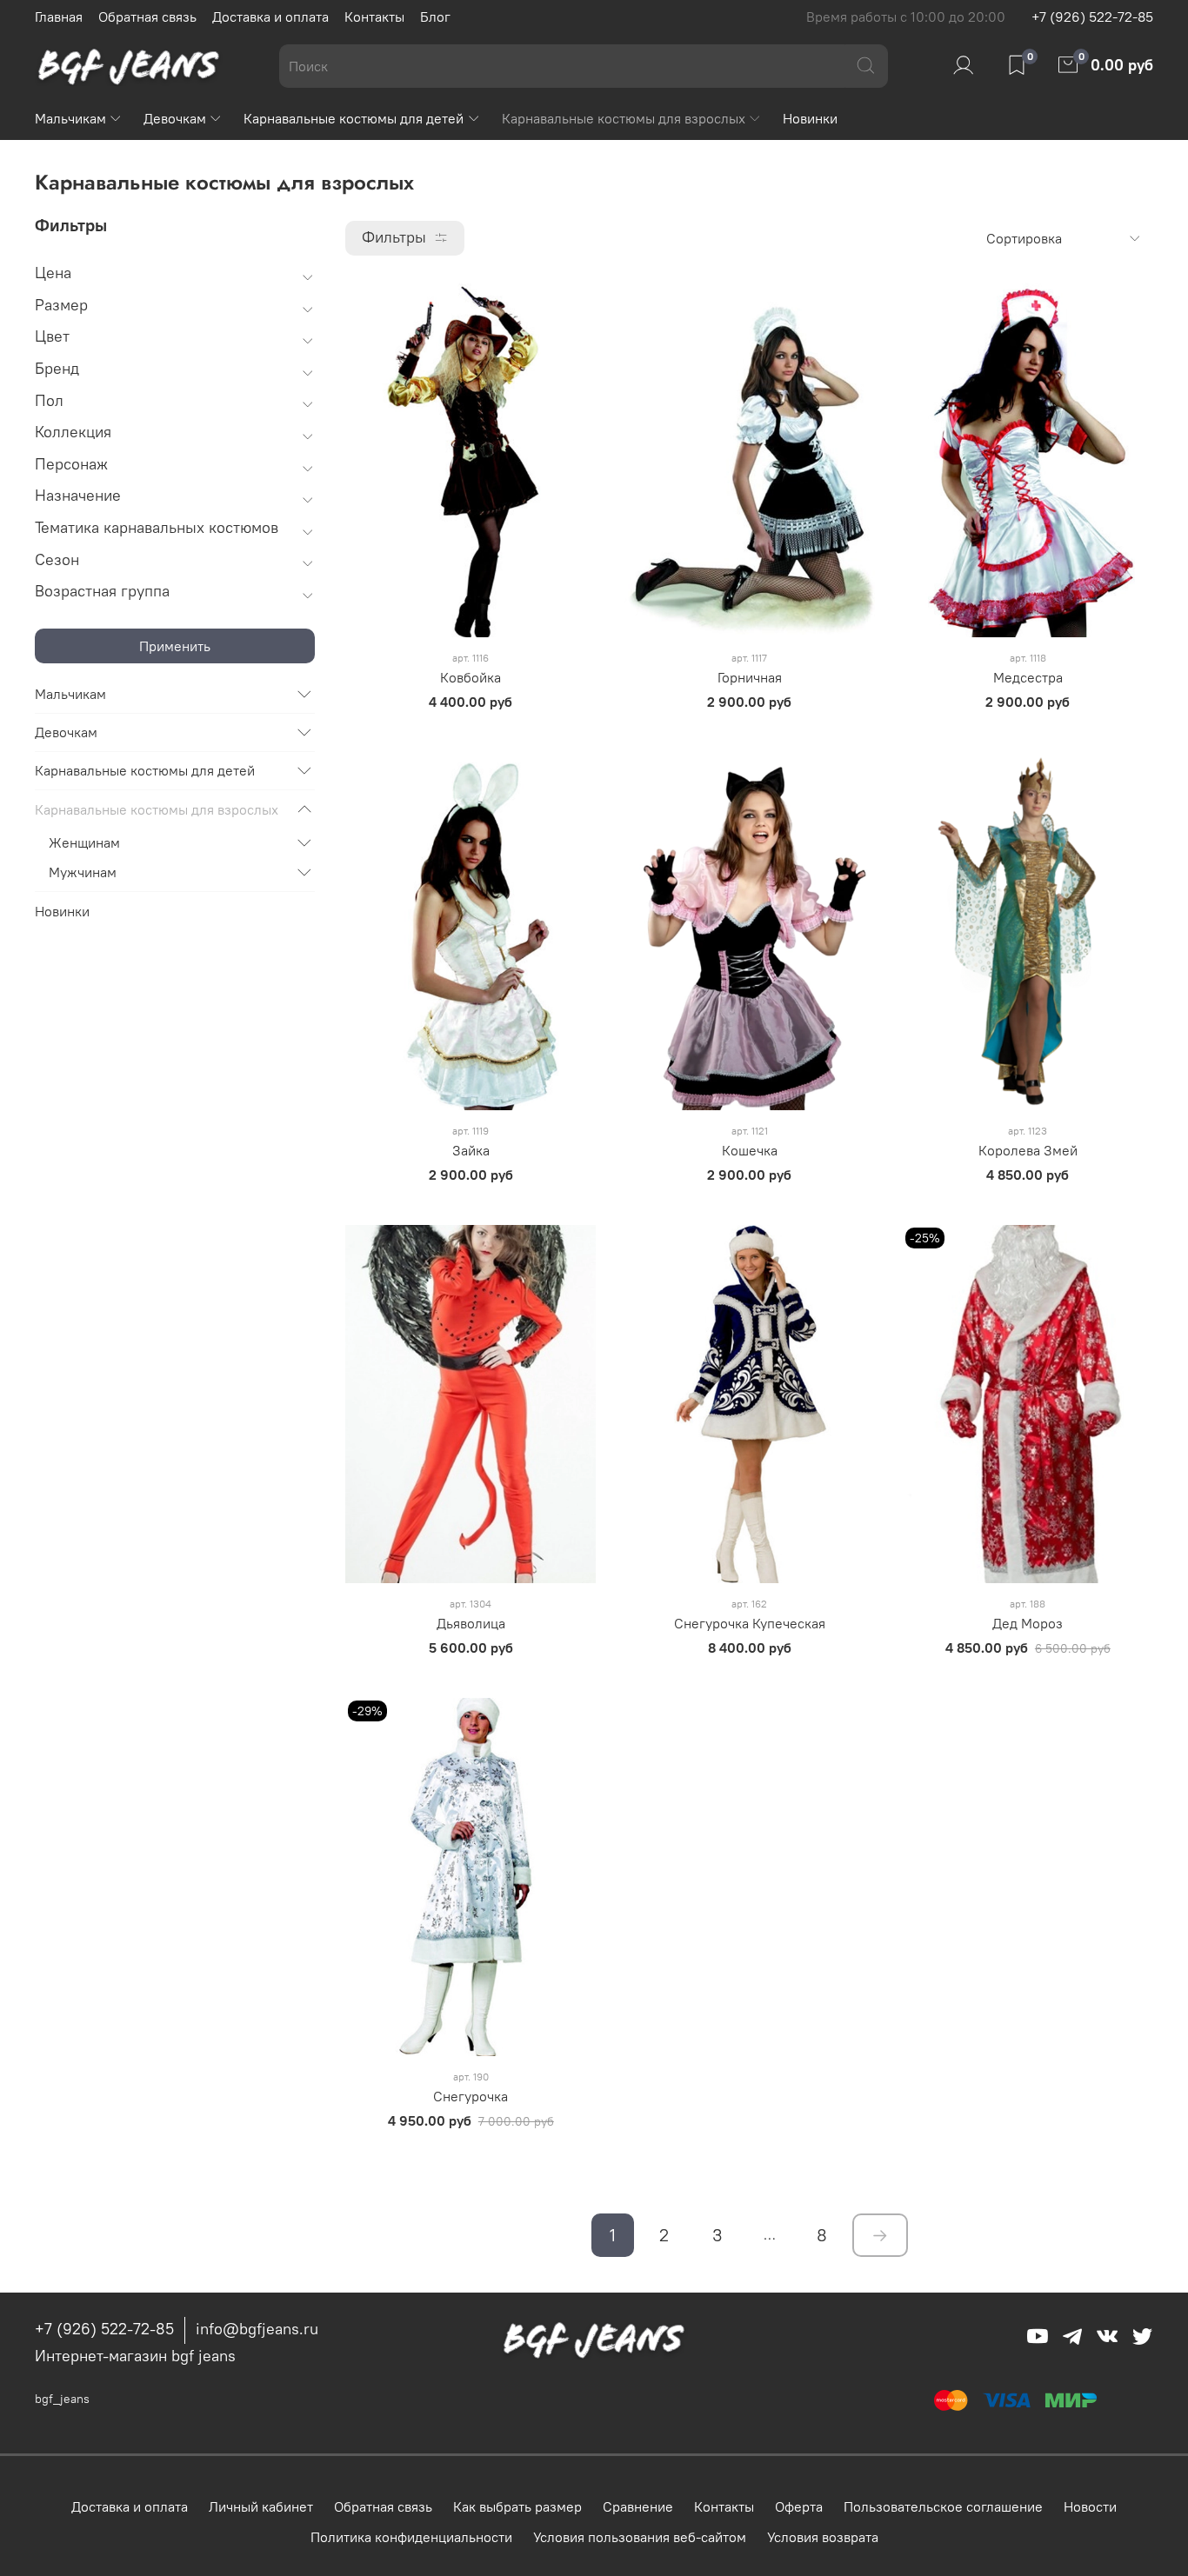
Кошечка (750, 1150)
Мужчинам (83, 872)
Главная (59, 17)
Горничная (750, 677)
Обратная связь (147, 17)
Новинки (810, 118)
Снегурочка (471, 2096)
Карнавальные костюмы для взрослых (624, 118)
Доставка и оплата (270, 17)
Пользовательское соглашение (943, 2506)
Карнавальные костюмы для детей (354, 118)
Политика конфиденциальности (411, 2537)
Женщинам (84, 842)
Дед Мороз (1028, 1623)
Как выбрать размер (517, 2506)
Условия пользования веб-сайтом (640, 2537)
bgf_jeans (62, 2399)
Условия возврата (823, 2537)
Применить (175, 646)
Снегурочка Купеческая (750, 1623)
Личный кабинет (261, 2506)
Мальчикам (70, 118)
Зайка (471, 1150)
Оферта (799, 2506)
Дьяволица (471, 1623)
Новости (1090, 2506)
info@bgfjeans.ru (257, 2329)
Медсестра (1028, 677)
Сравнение (638, 2506)
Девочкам (175, 118)
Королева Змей (1028, 1150)
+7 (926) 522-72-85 (1092, 17)
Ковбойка (471, 677)
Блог (435, 17)
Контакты (374, 17)
